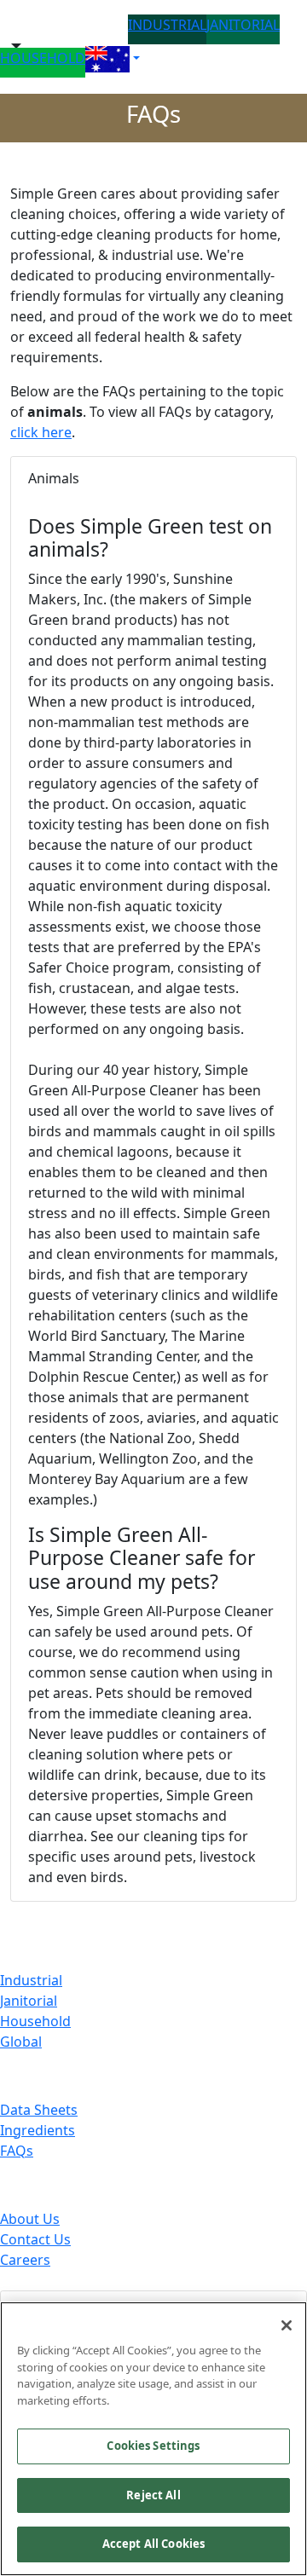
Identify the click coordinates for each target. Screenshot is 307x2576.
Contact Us (35, 2239)
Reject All (153, 2495)
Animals (54, 478)
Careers (25, 2260)
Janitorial (29, 2001)
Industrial (31, 1980)
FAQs (17, 2151)
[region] (153, 2439)
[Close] (287, 2325)
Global (21, 2042)
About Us (30, 2219)
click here (41, 432)
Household (35, 2021)
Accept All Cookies (153, 2544)
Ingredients (38, 2130)
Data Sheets (39, 2110)
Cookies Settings (153, 2446)
